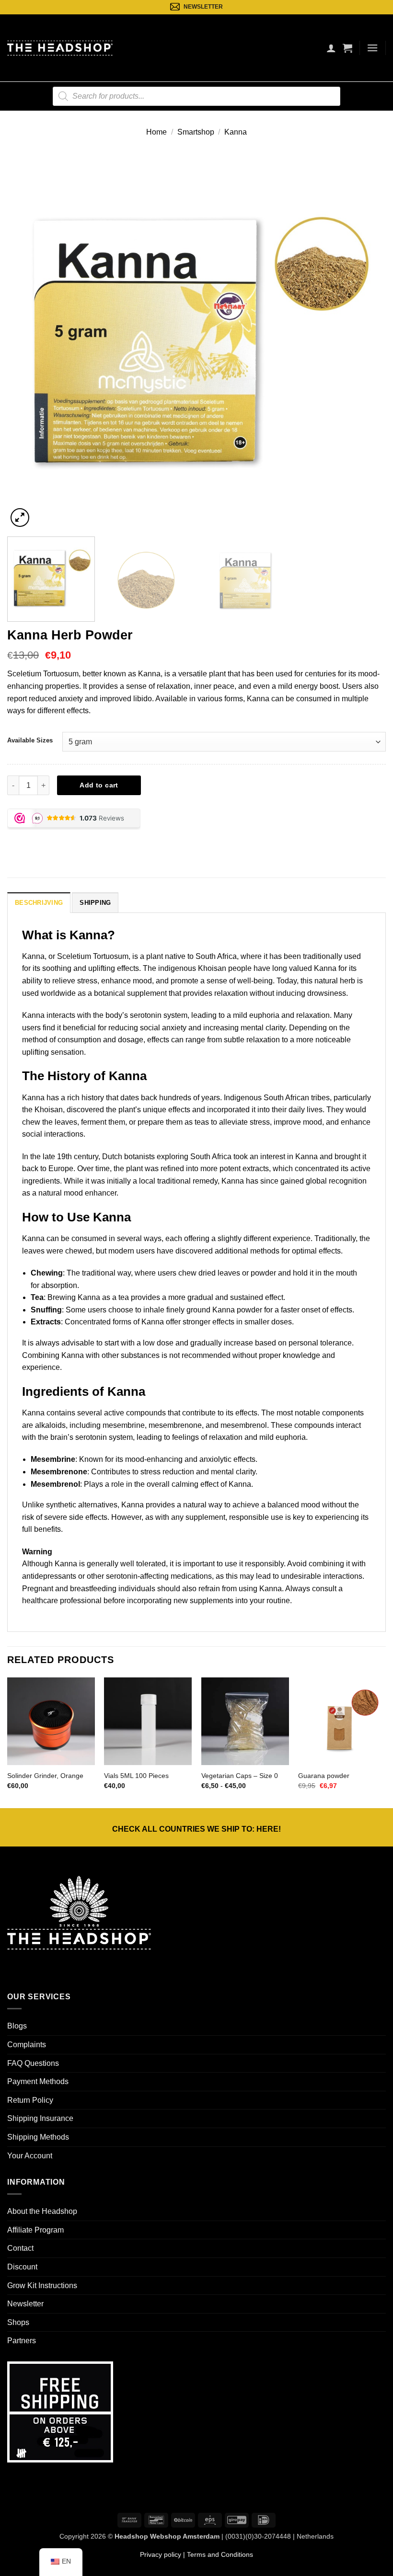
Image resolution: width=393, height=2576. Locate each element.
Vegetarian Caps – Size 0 (240, 1776)
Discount (22, 2267)
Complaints (27, 2045)
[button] (347, 48)
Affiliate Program (35, 2230)
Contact (20, 2248)
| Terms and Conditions (217, 2554)
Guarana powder (324, 1776)
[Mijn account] (331, 48)
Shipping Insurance (40, 2118)
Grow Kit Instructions (42, 2285)
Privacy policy (161, 2554)
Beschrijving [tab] (39, 903)
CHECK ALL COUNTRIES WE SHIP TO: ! (196, 1829)
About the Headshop (42, 2211)
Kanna (236, 132)
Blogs (17, 2026)
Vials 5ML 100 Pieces (136, 1776)
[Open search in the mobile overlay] (196, 96)
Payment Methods (38, 2081)
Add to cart (99, 785)
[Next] (366, 340)
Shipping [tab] (95, 903)
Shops (18, 2322)
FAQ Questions (33, 2063)
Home (156, 132)
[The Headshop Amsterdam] (60, 48)
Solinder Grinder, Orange (45, 1776)
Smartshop (196, 132)
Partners (22, 2341)
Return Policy (30, 2100)
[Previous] (27, 340)
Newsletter (25, 2304)
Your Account (30, 2156)
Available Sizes (30, 740)
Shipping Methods (38, 2137)
